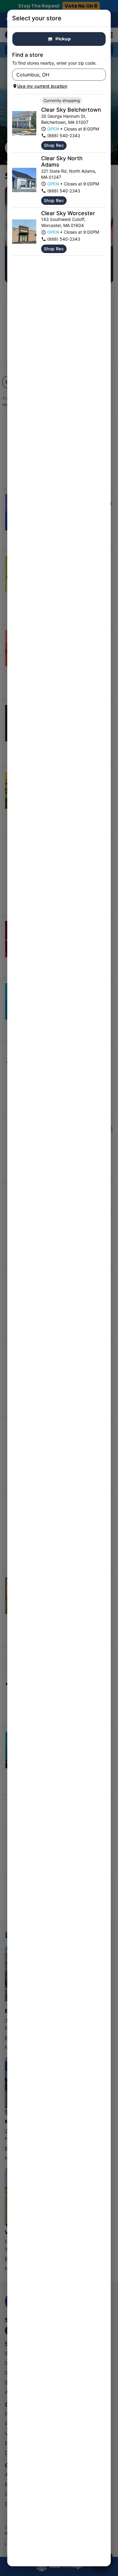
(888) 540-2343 (64, 135)
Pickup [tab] (63, 39)
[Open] (101, 75)
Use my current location (42, 86)
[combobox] (54, 75)
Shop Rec (54, 145)
